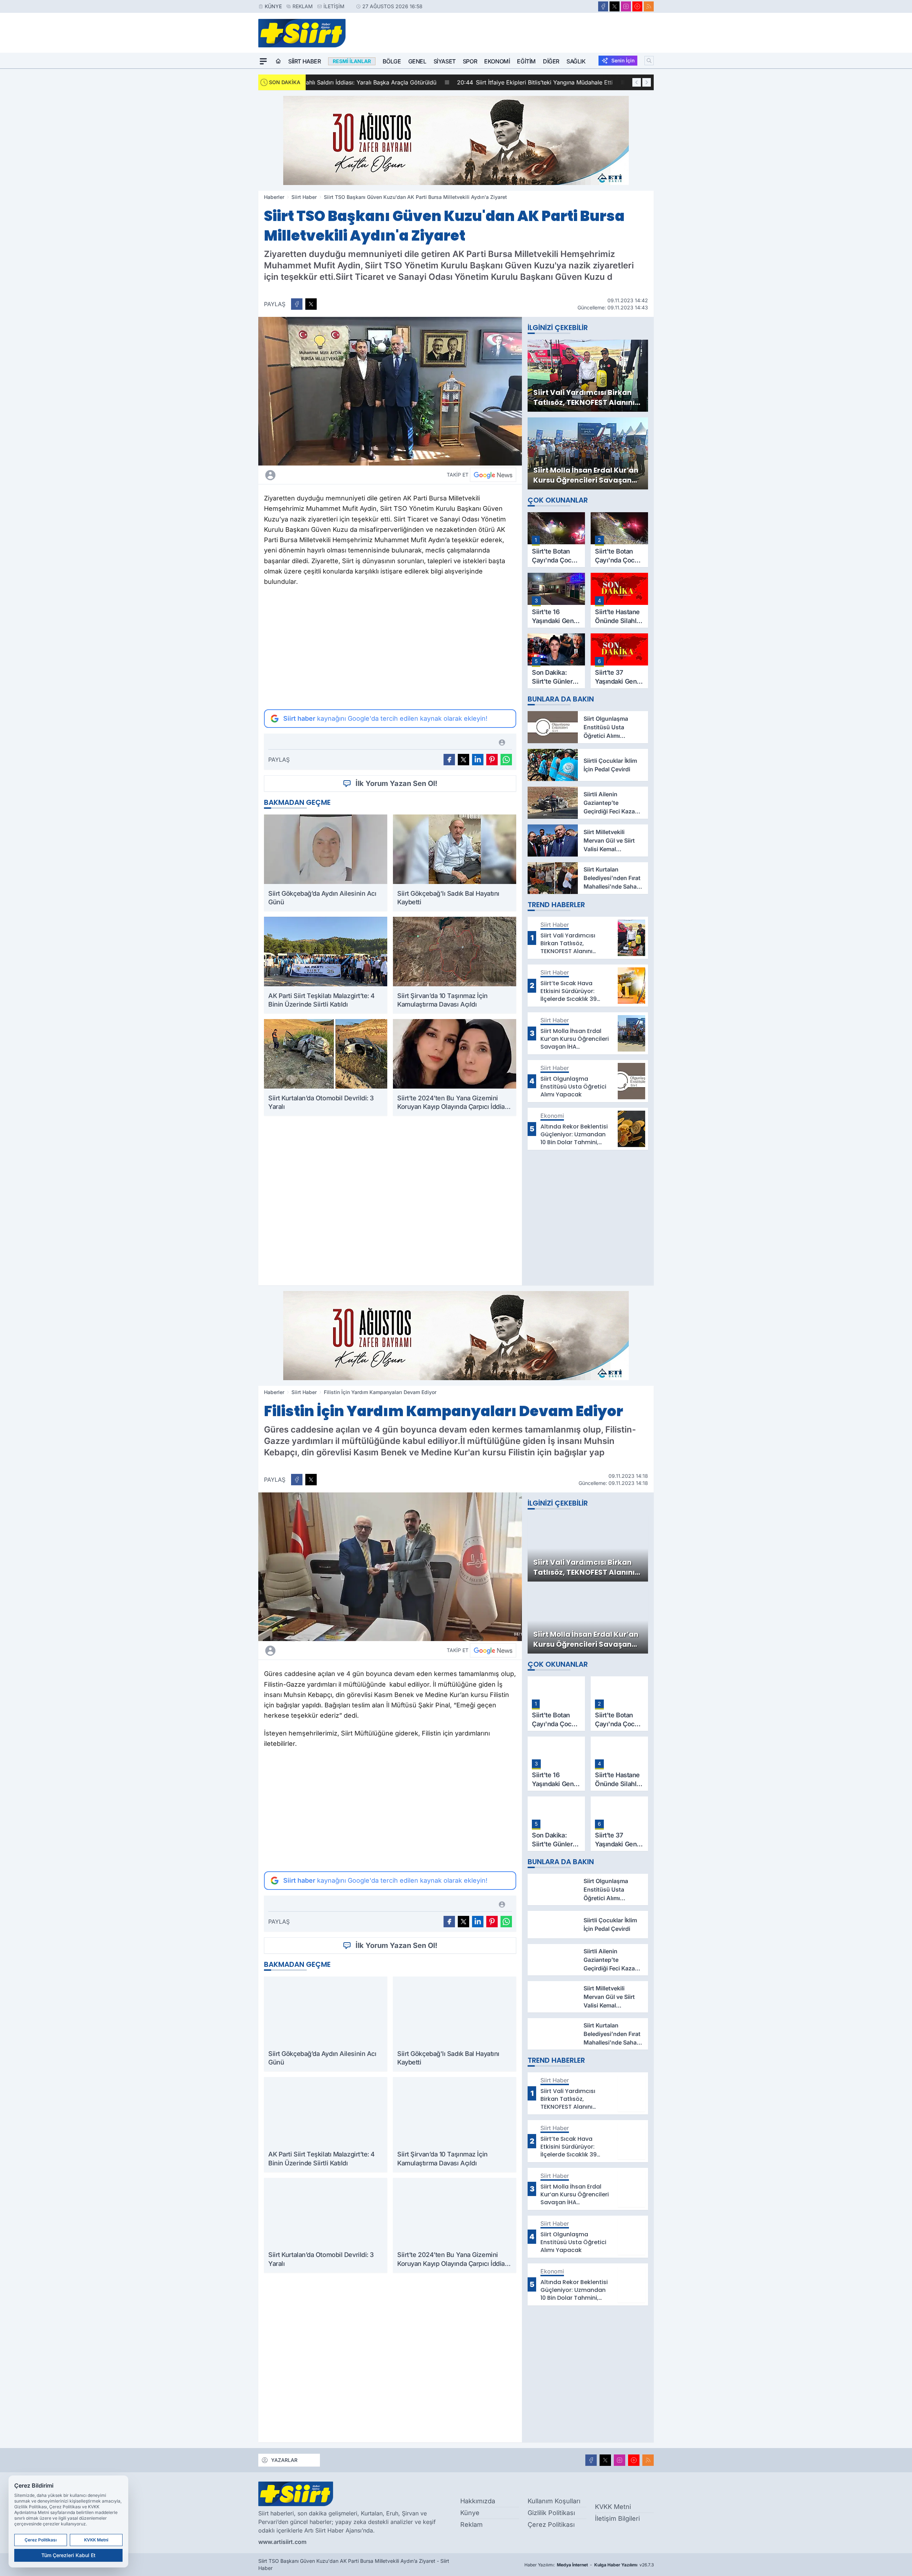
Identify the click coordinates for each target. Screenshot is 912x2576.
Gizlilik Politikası (551, 2513)
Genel (417, 61)
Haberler (274, 197)
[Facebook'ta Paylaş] (297, 304)
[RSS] (649, 6)
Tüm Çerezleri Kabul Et (68, 2555)
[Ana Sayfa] (278, 61)
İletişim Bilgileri (617, 2518)
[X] (615, 6)
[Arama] (649, 61)
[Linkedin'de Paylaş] (478, 760)
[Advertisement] (390, 648)
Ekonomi (497, 61)
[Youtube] (637, 6)
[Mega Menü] (263, 61)
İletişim (334, 6)
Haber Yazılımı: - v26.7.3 (589, 2565)
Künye (273, 6)
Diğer (551, 61)
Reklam (303, 6)
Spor (470, 61)
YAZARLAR (284, 2460)
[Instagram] (626, 6)
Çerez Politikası (551, 2524)
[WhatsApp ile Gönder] (506, 760)
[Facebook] (603, 6)
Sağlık (576, 61)
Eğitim (526, 61)
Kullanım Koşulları (554, 2501)
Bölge (392, 61)
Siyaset (445, 61)
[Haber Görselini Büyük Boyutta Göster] (390, 391)
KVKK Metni (613, 2507)
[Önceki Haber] (637, 82)
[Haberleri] (333, 475)
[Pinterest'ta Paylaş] (492, 760)
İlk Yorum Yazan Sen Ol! (397, 783)
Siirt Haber (305, 61)
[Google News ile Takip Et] (493, 475)
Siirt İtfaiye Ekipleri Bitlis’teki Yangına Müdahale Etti (389, 82)
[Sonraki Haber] (647, 82)
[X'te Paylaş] (311, 304)
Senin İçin (623, 60)
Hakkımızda (478, 2501)
